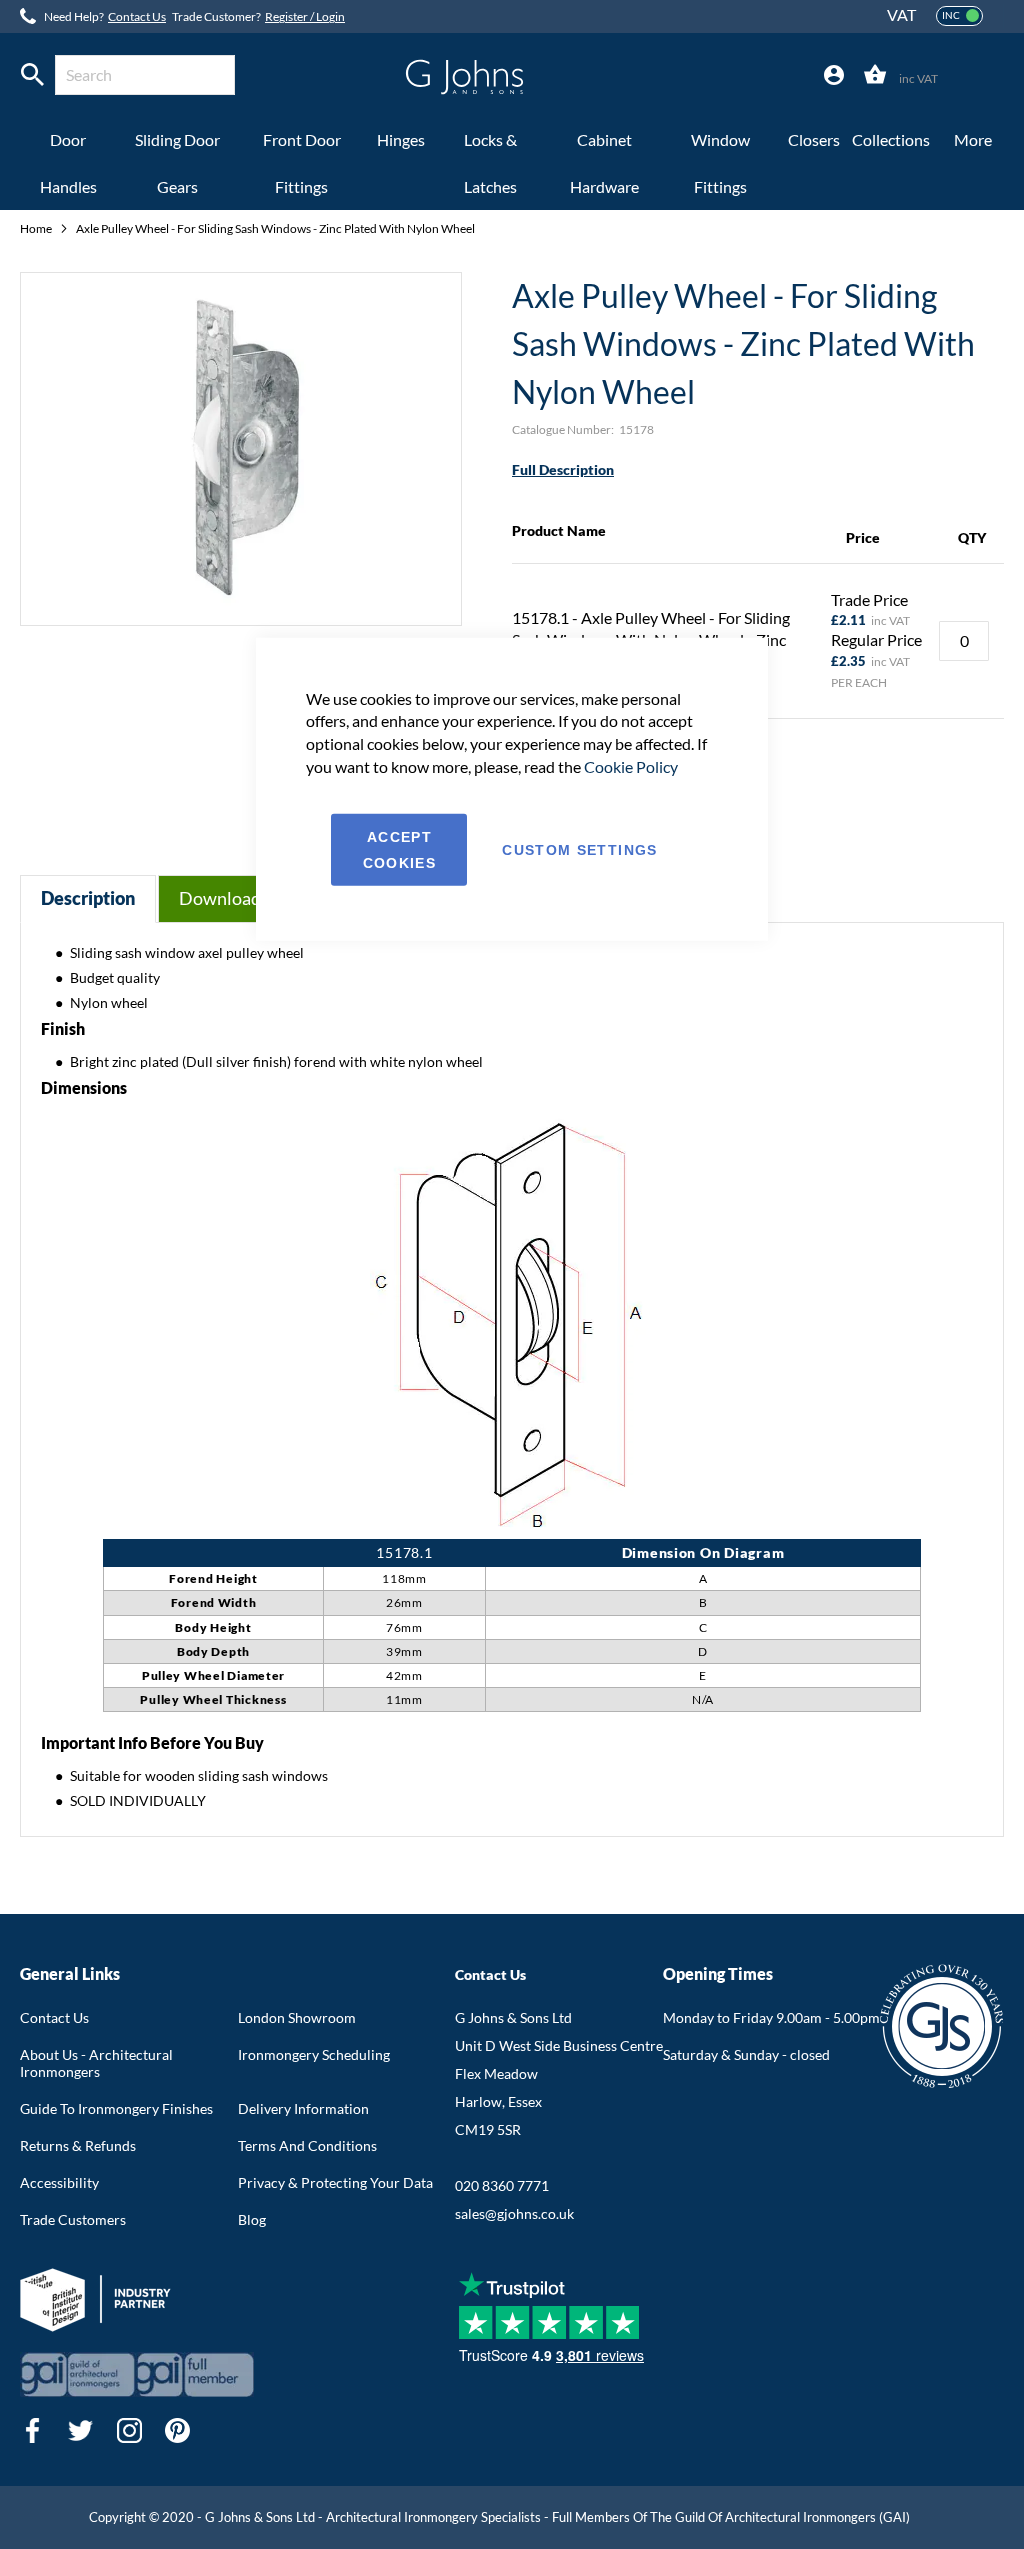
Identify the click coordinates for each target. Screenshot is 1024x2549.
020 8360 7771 (502, 2185)
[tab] (834, 75)
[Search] (32, 75)
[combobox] (145, 75)
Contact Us (137, 16)
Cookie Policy (631, 766)
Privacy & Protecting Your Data (335, 2182)
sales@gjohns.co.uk (514, 2213)
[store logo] (464, 77)
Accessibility (59, 2182)
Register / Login (305, 16)
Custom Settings (579, 850)
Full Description (563, 469)
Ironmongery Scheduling (314, 2054)
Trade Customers (73, 2219)
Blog (252, 2219)
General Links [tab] (70, 1973)
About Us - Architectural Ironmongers (96, 2063)
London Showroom (297, 2017)
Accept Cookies (399, 850)
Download (220, 898)
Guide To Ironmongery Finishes (116, 2108)
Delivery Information (303, 2108)
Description (88, 898)
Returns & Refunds (78, 2145)
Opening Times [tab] (718, 1973)
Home (37, 228)
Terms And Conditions (307, 2145)
